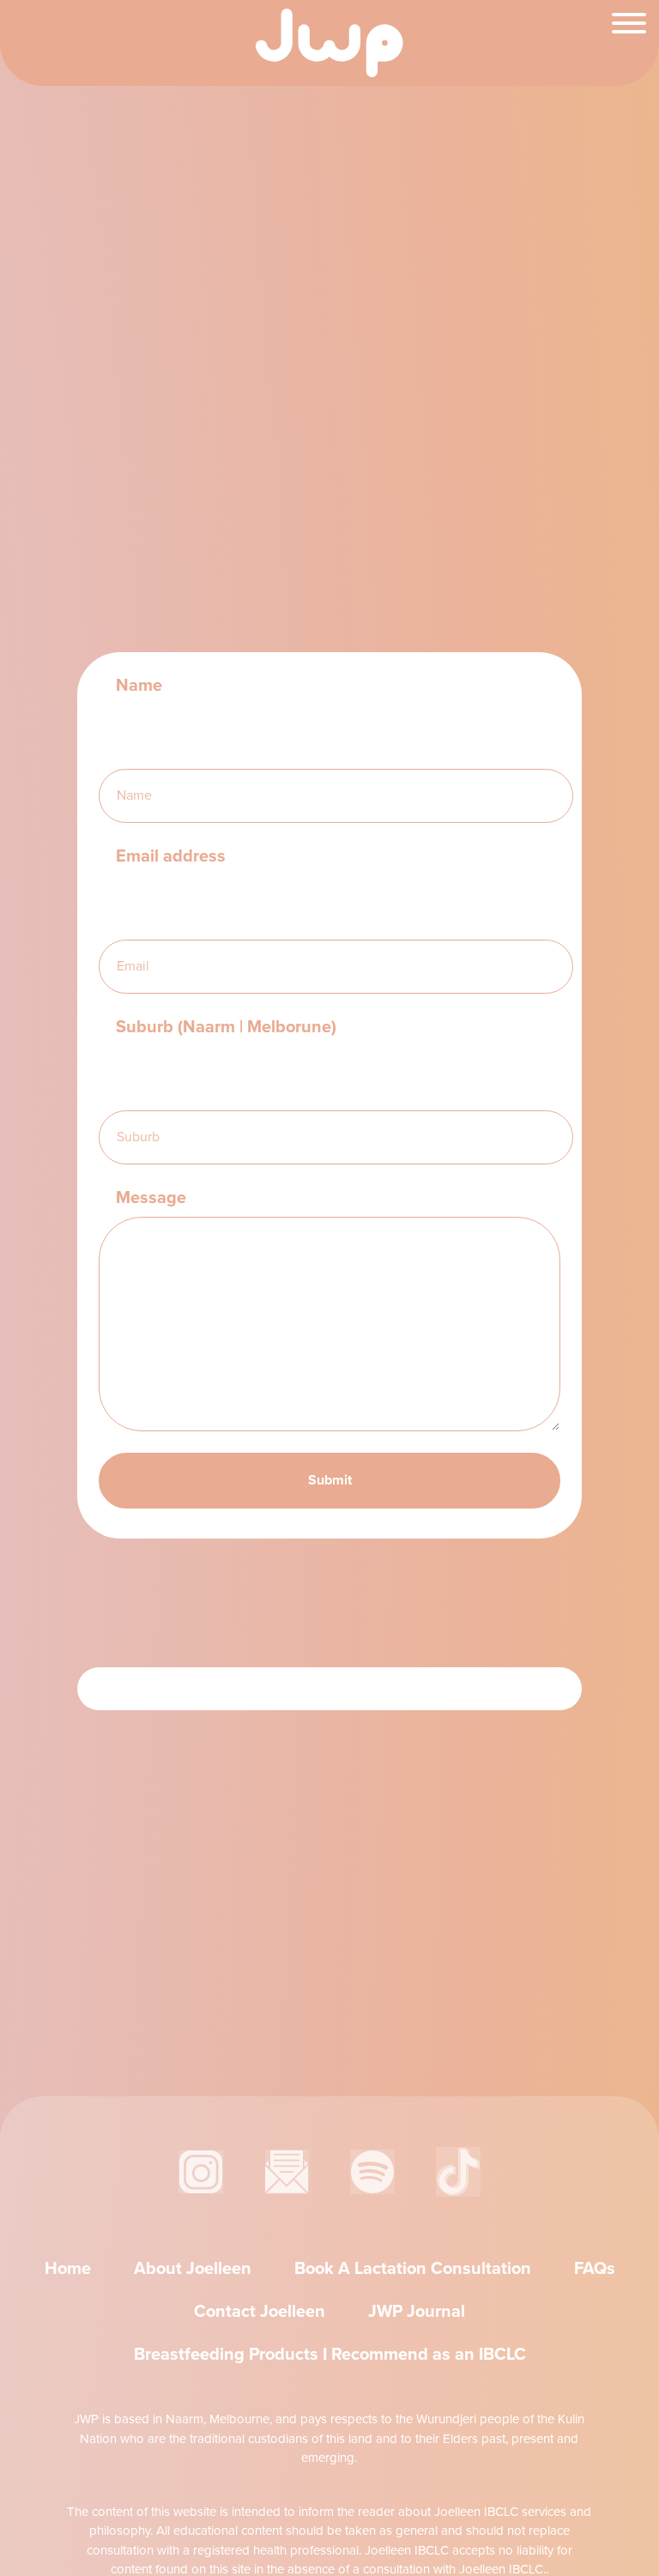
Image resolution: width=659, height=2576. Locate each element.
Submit (330, 1480)
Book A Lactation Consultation (413, 2268)
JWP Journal (417, 2311)
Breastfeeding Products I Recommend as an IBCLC (330, 2354)
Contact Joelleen (260, 2311)
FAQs (595, 2268)
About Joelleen (193, 2268)
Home (68, 2268)
